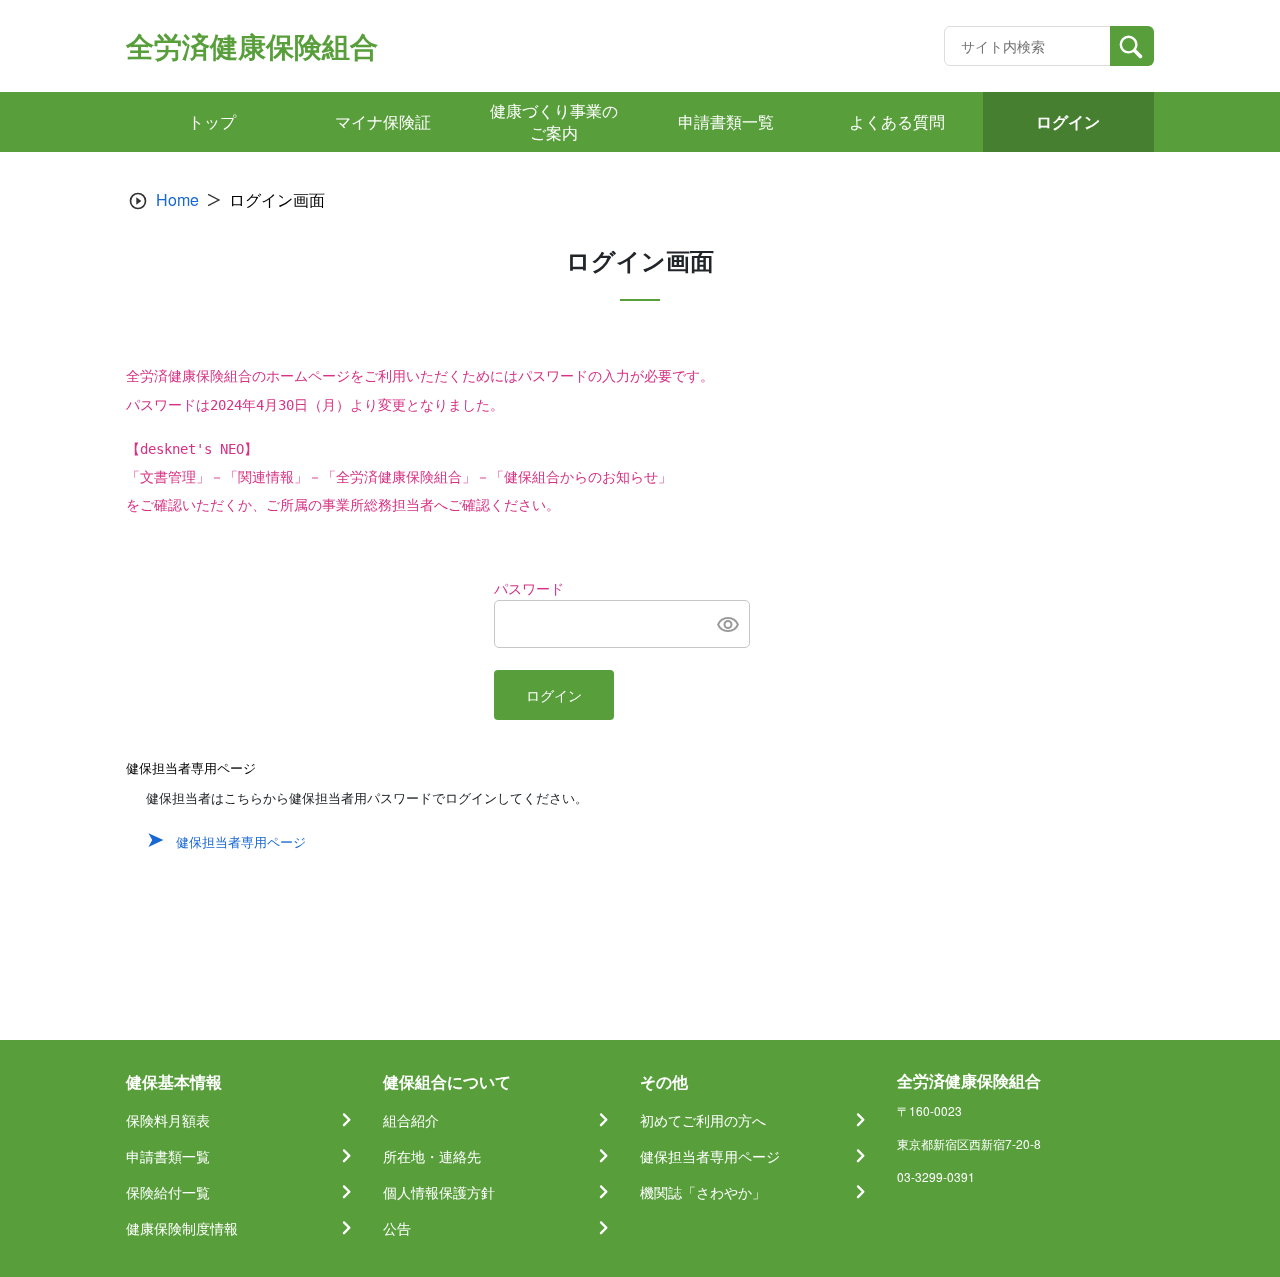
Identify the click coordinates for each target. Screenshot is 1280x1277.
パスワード (529, 589)
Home (177, 199)
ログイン (554, 696)
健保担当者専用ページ (241, 841)
